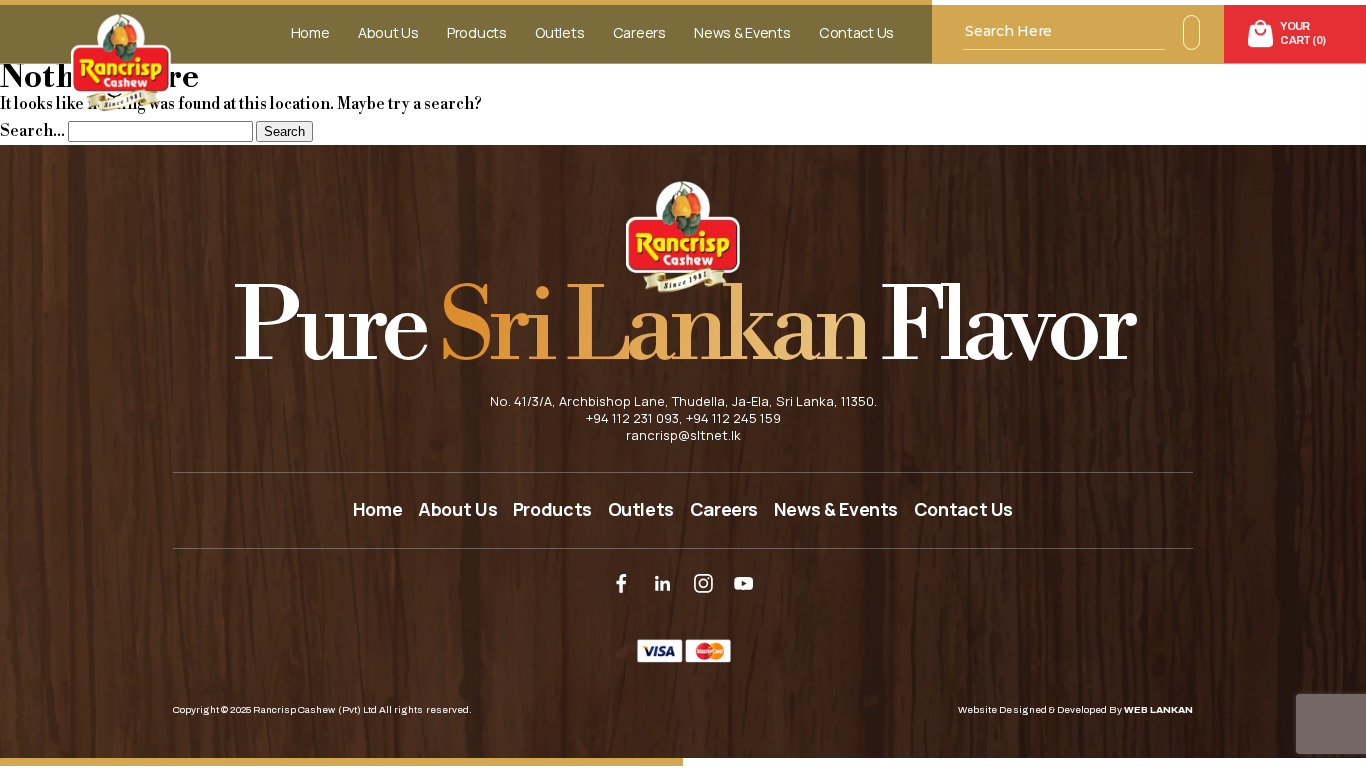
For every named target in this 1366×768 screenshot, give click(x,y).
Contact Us (856, 32)
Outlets (559, 32)
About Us (388, 32)
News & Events (742, 32)
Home (310, 32)
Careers (639, 32)
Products (477, 32)
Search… (32, 131)
